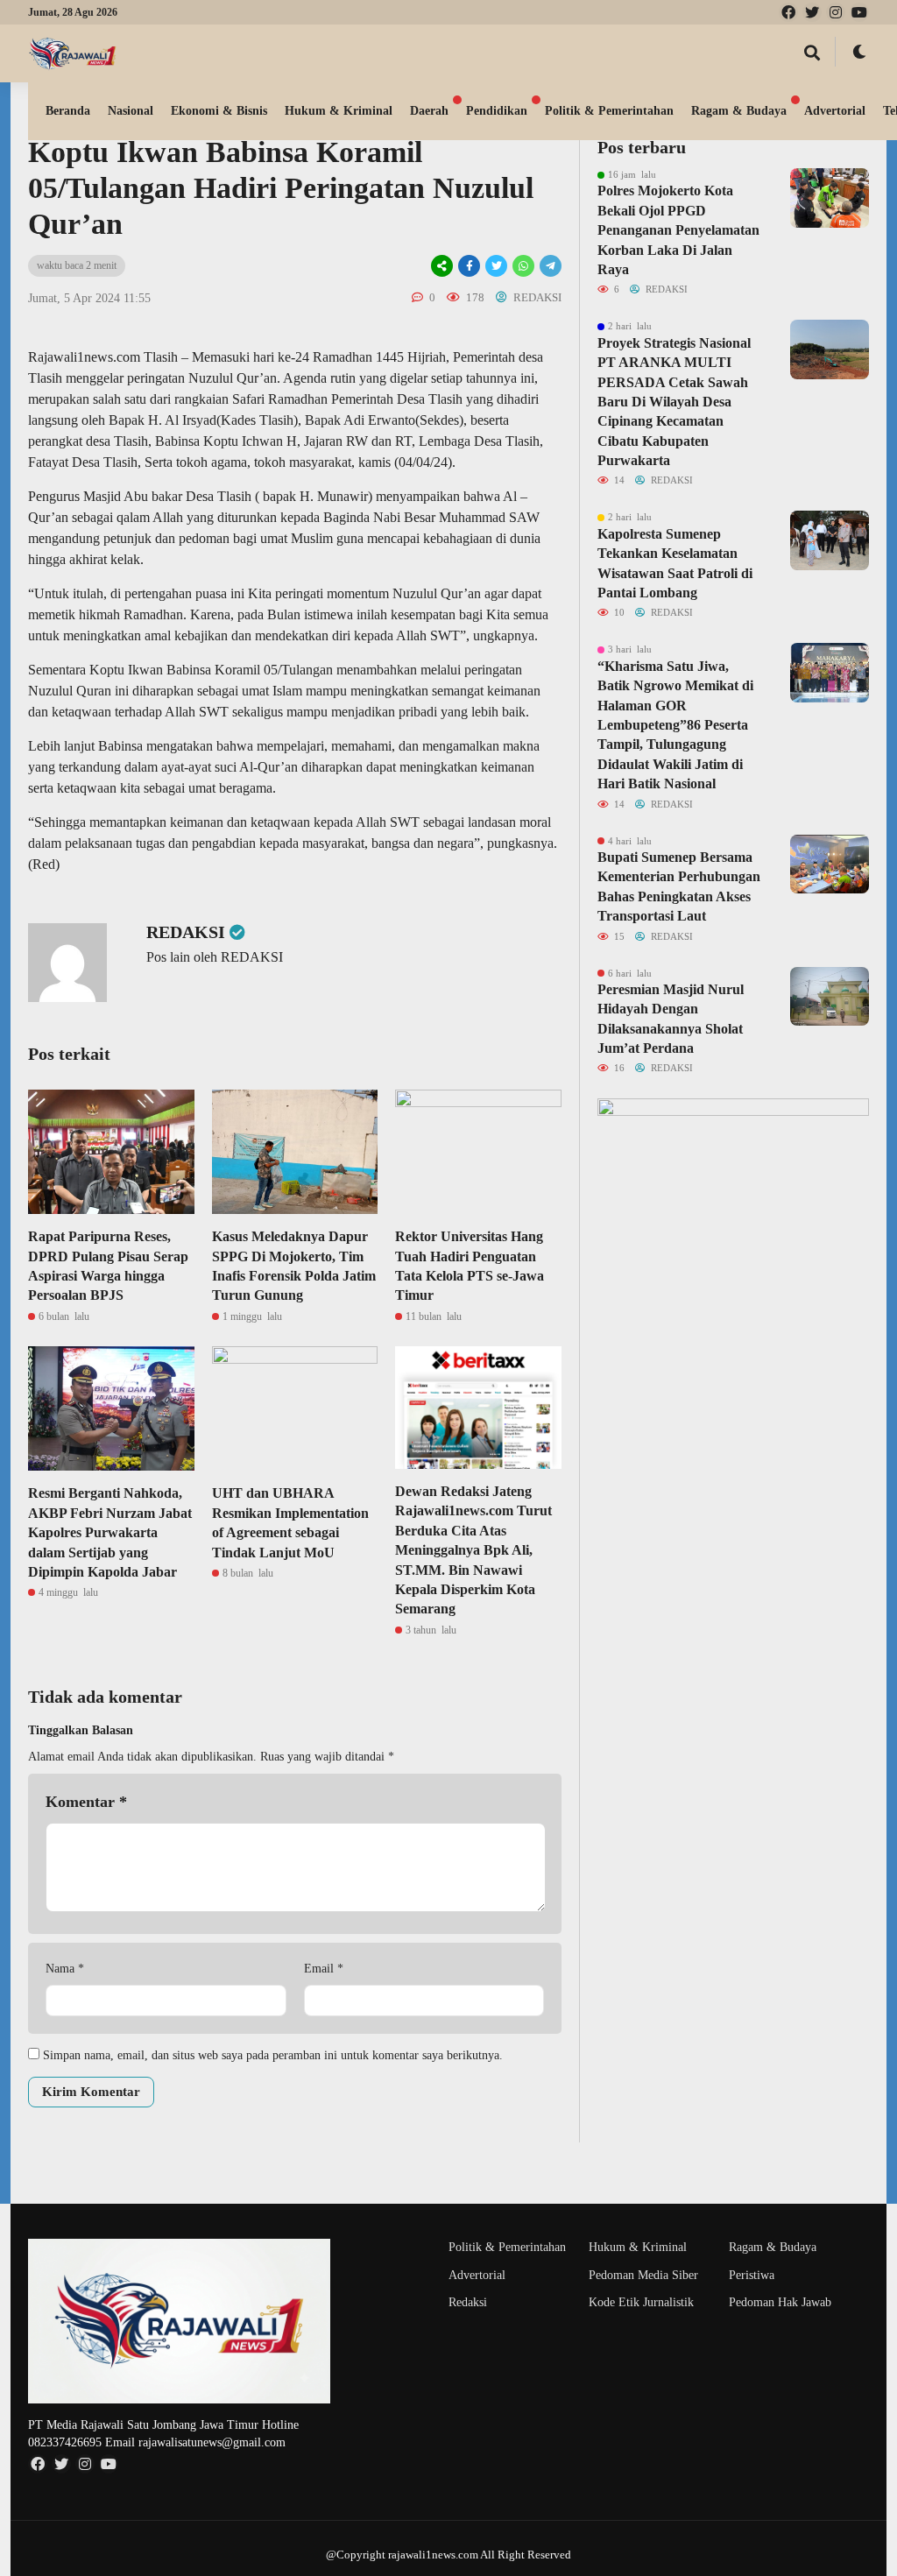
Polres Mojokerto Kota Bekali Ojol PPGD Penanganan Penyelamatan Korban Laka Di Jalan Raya (678, 230)
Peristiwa (752, 2275)
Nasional (131, 111)
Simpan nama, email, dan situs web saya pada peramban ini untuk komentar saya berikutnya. (273, 2055)
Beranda (68, 111)
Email (324, 1969)
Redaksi (468, 2302)
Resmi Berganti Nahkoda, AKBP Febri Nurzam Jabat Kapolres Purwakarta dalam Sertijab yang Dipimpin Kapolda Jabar (110, 1532)
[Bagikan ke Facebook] (469, 266)
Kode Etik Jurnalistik (641, 2302)
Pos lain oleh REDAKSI (215, 957)
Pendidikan (497, 111)
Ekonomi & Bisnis (219, 111)
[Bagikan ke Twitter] (496, 266)
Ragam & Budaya (739, 111)
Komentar (86, 1802)
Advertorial (835, 111)
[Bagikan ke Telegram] (549, 266)
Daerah (429, 111)
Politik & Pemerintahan (609, 111)
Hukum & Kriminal (339, 111)
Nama (65, 1969)
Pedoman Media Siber (643, 2275)
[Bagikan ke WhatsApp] (523, 266)
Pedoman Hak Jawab (780, 2302)
